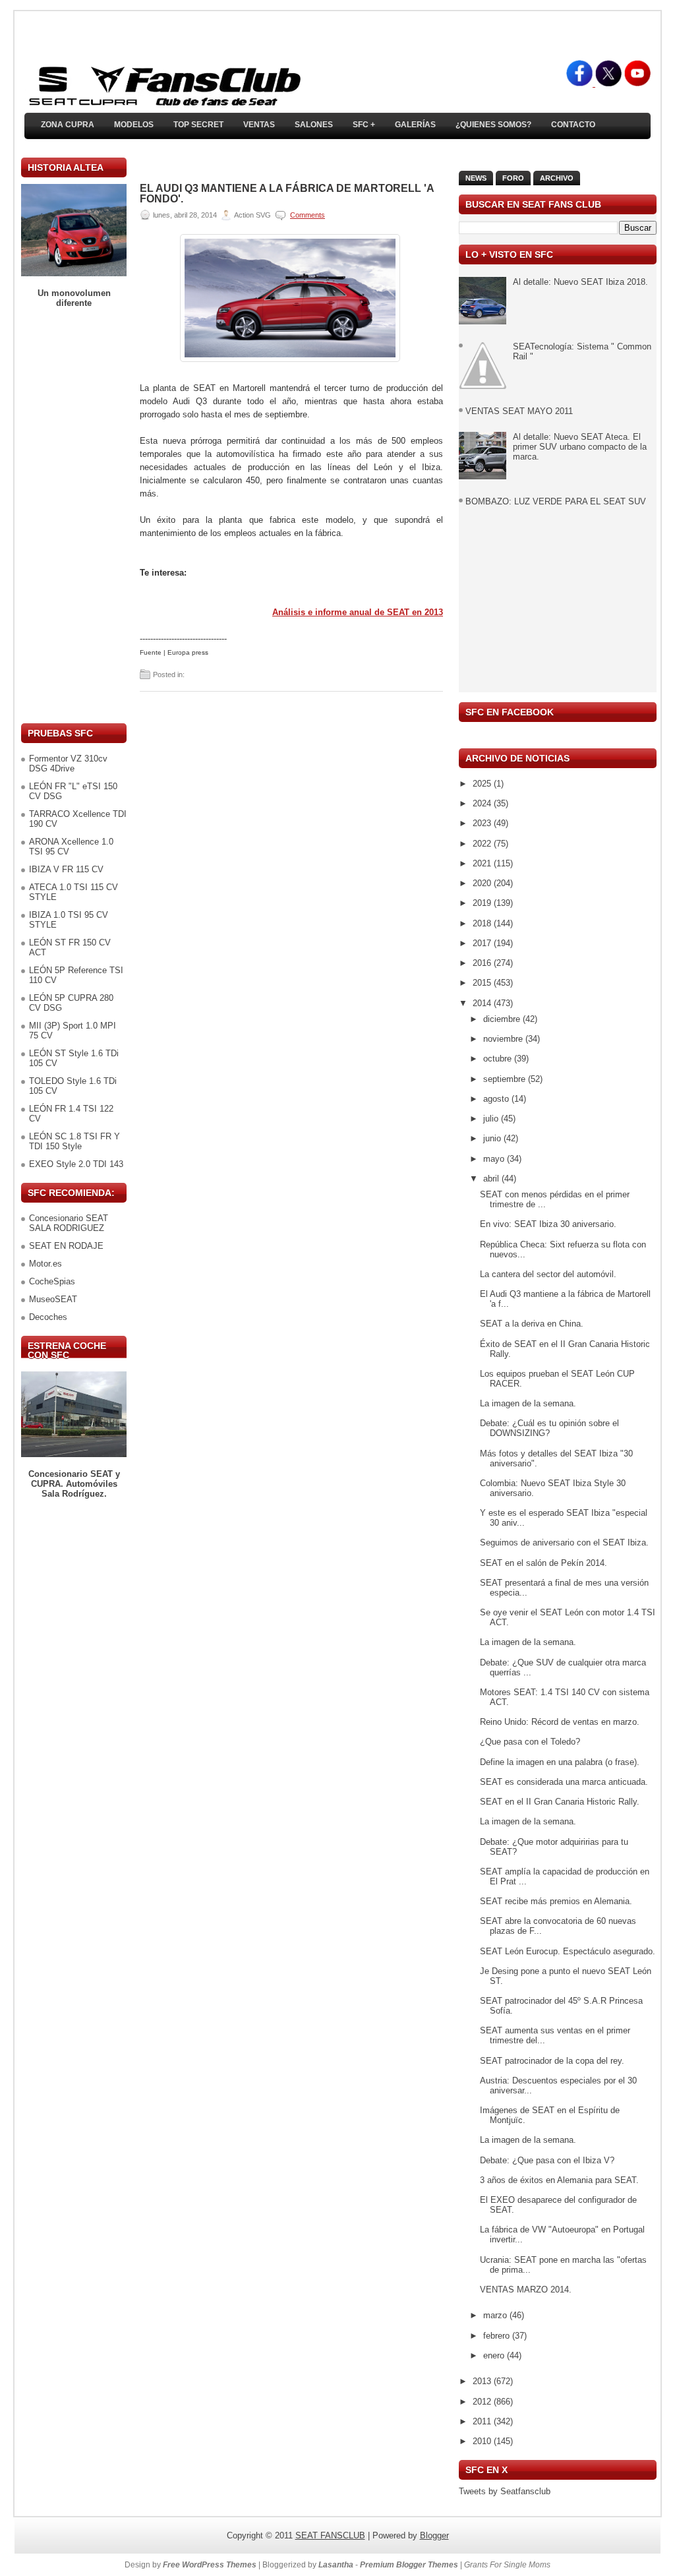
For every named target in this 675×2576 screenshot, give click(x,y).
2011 (483, 2421)
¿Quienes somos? (493, 125)
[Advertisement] (74, 516)
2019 (483, 903)
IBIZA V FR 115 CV (66, 869)
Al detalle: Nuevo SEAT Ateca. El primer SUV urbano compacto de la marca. (580, 447)
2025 (483, 784)
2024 (483, 803)
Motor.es (45, 1264)
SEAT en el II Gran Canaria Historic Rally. (560, 1802)
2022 (483, 844)
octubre (499, 1059)
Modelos (134, 125)
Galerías (415, 125)
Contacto (573, 125)
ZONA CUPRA (68, 125)
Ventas (259, 125)
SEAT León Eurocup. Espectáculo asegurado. (568, 1951)
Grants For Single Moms (507, 2565)
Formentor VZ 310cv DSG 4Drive (68, 764)
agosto (497, 1099)
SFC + (364, 125)
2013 (483, 2381)
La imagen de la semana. (528, 1403)
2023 (483, 823)
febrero (498, 2336)
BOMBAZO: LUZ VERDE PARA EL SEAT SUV (556, 501)
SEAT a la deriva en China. (532, 1324)
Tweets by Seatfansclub (505, 2491)
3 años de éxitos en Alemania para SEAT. (559, 2180)
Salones (314, 125)
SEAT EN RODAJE (66, 1246)
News (476, 178)
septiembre (506, 1079)
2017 (483, 943)
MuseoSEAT (53, 1299)
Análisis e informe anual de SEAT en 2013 (358, 612)
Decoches (48, 1317)
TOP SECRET (198, 125)
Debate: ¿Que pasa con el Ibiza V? (547, 2160)
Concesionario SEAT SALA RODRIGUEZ (69, 1223)
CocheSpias (52, 1281)
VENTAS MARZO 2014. (526, 2290)
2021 (483, 863)
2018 (483, 923)
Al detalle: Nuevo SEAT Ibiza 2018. (580, 282)
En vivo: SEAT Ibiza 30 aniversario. (548, 1224)
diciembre (503, 1019)
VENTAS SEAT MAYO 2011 (519, 411)
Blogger (434, 2535)
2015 (483, 983)
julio (492, 1119)
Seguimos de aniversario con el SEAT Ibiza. (564, 1543)
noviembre (504, 1039)
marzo (496, 2315)
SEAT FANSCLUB (330, 2535)
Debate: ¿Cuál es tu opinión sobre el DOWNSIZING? (549, 1428)
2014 (483, 1003)
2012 (483, 2402)
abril (492, 1179)
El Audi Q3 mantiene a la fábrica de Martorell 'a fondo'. (287, 194)
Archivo (557, 178)
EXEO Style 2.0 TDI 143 (76, 1164)
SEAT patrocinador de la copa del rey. (552, 2061)
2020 (483, 883)
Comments (308, 215)
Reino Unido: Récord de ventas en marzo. (560, 1722)
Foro (513, 178)
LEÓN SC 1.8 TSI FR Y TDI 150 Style (74, 1141)
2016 (483, 963)
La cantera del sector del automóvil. (548, 1274)
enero (495, 2355)
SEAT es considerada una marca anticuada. (564, 1782)
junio (493, 1138)
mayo (495, 1159)
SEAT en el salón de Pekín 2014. (543, 1563)
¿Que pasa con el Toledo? (530, 1742)
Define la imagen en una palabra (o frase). (560, 1762)
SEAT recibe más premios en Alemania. (556, 1901)
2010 (483, 2441)
